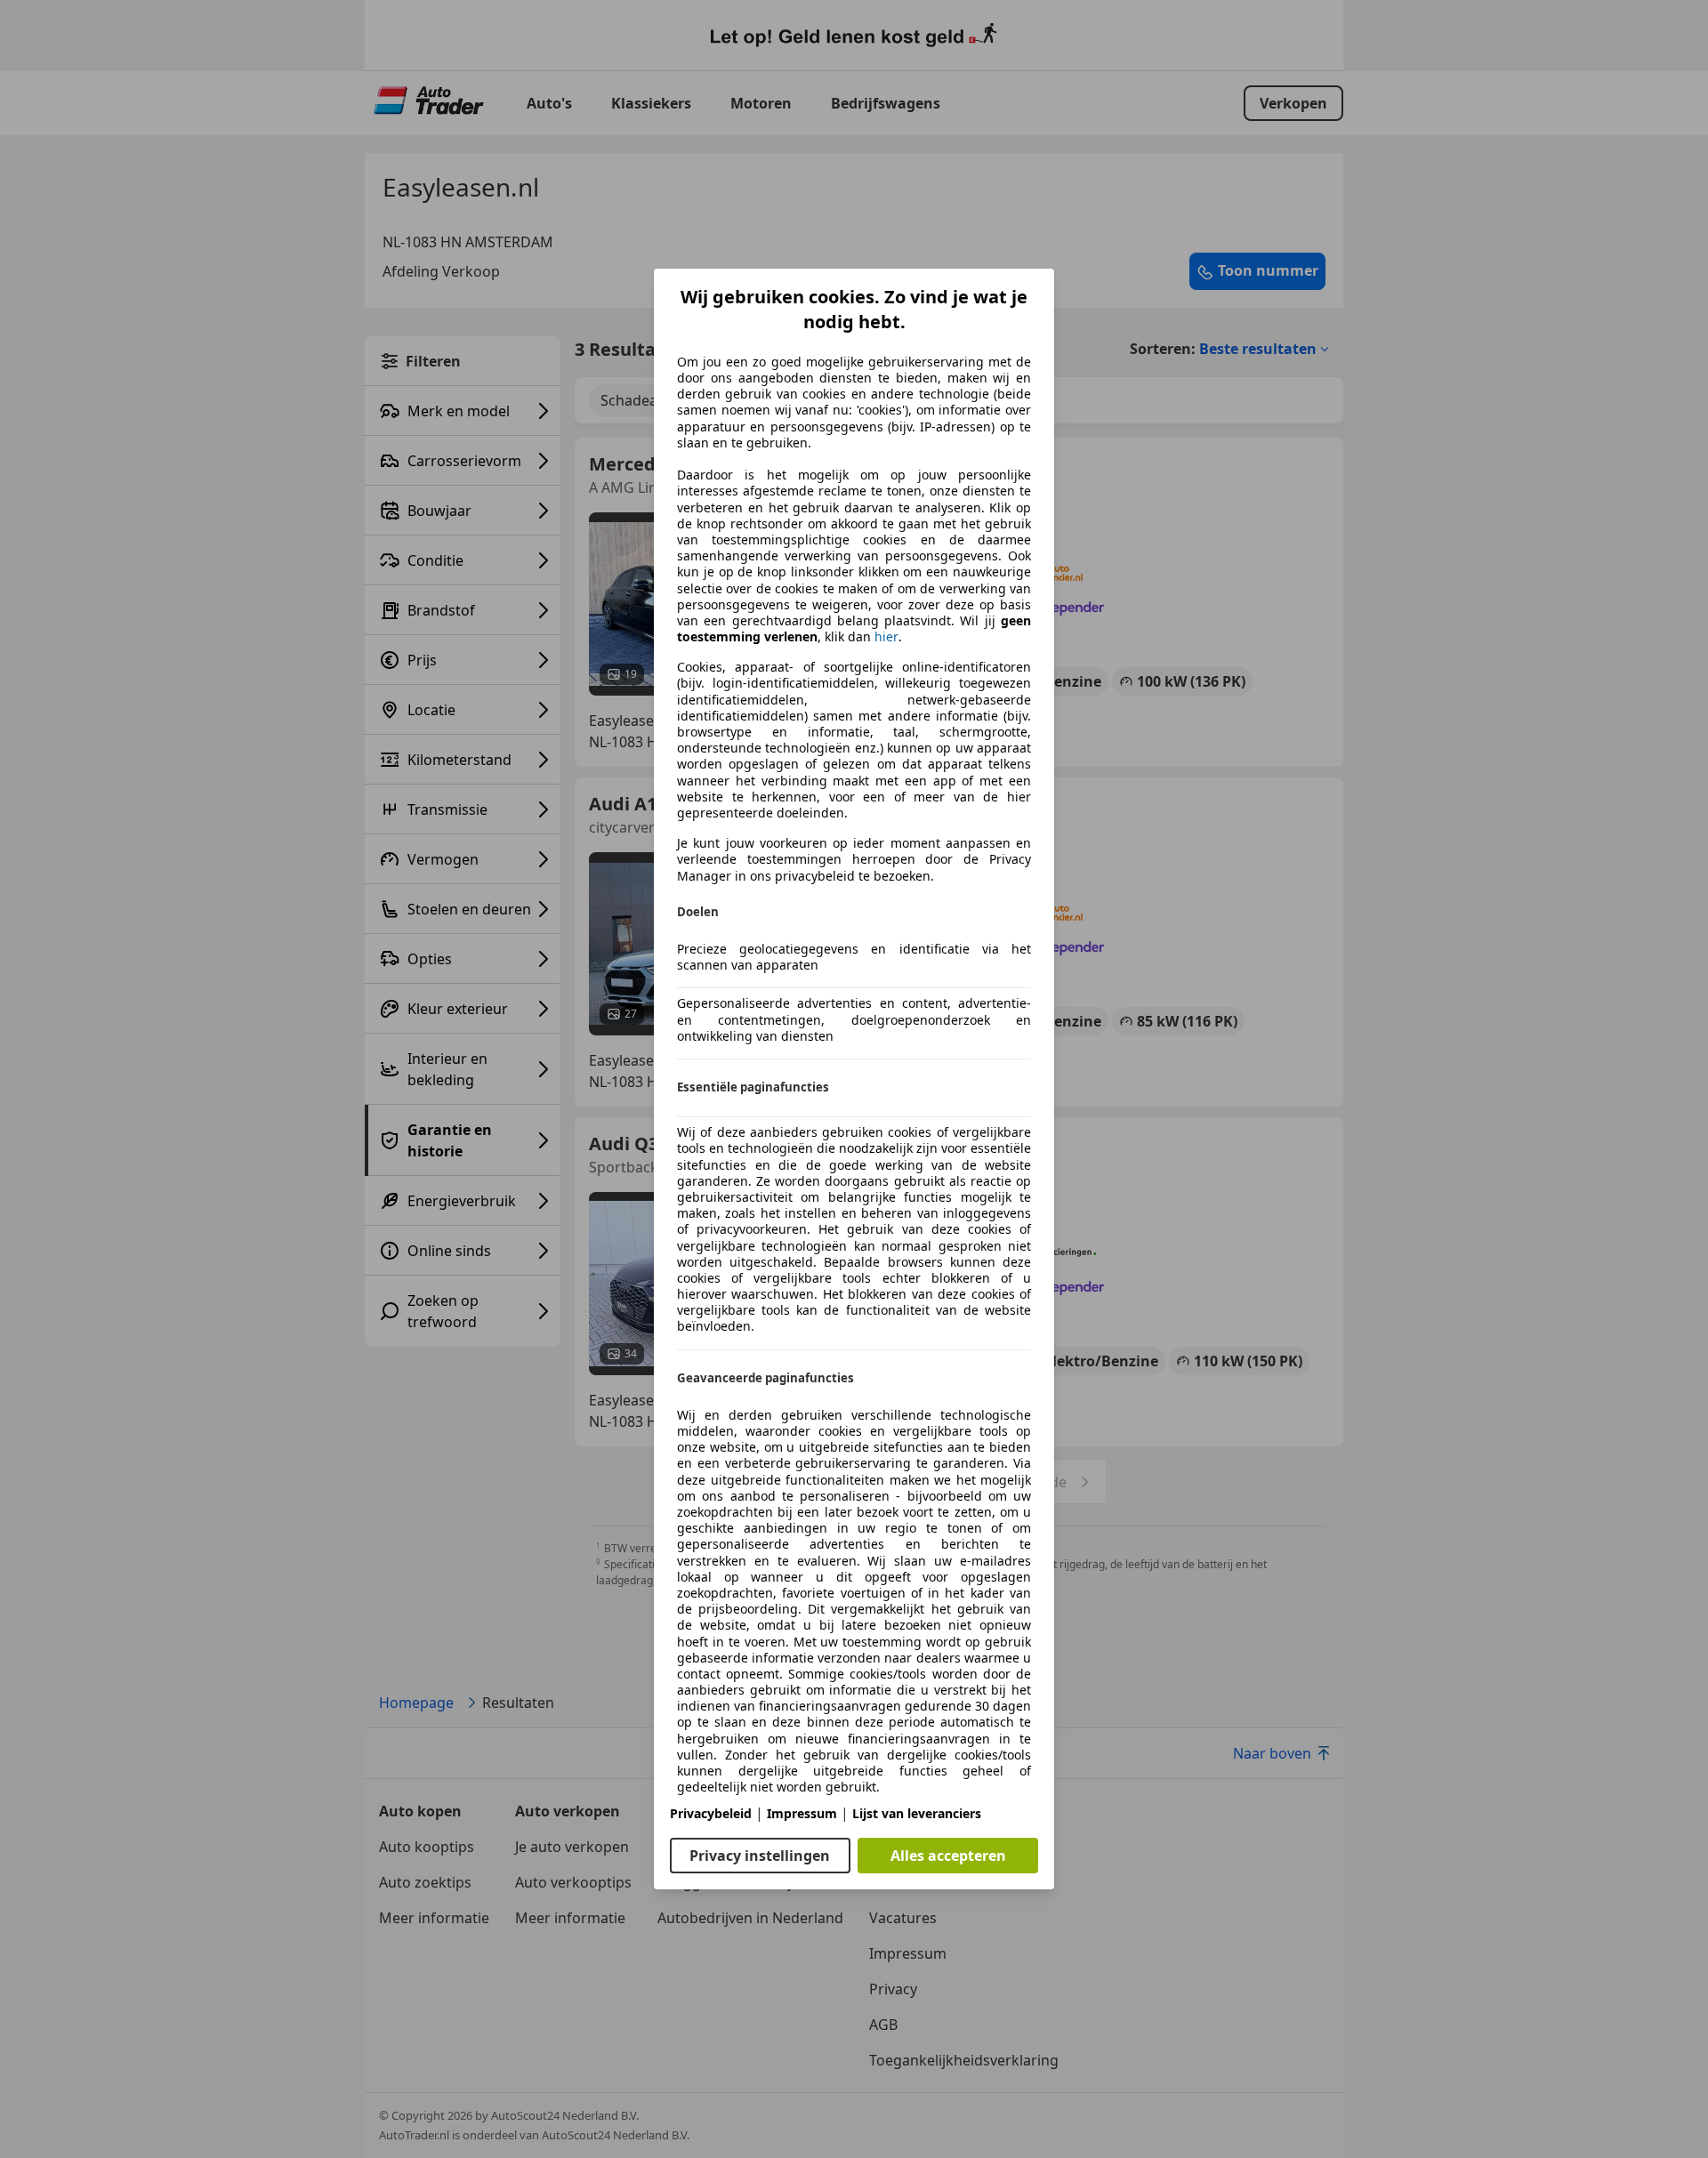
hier (886, 637)
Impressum (802, 1813)
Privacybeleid (711, 1813)
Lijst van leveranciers (917, 1813)
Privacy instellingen (760, 1856)
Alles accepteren (948, 1856)
